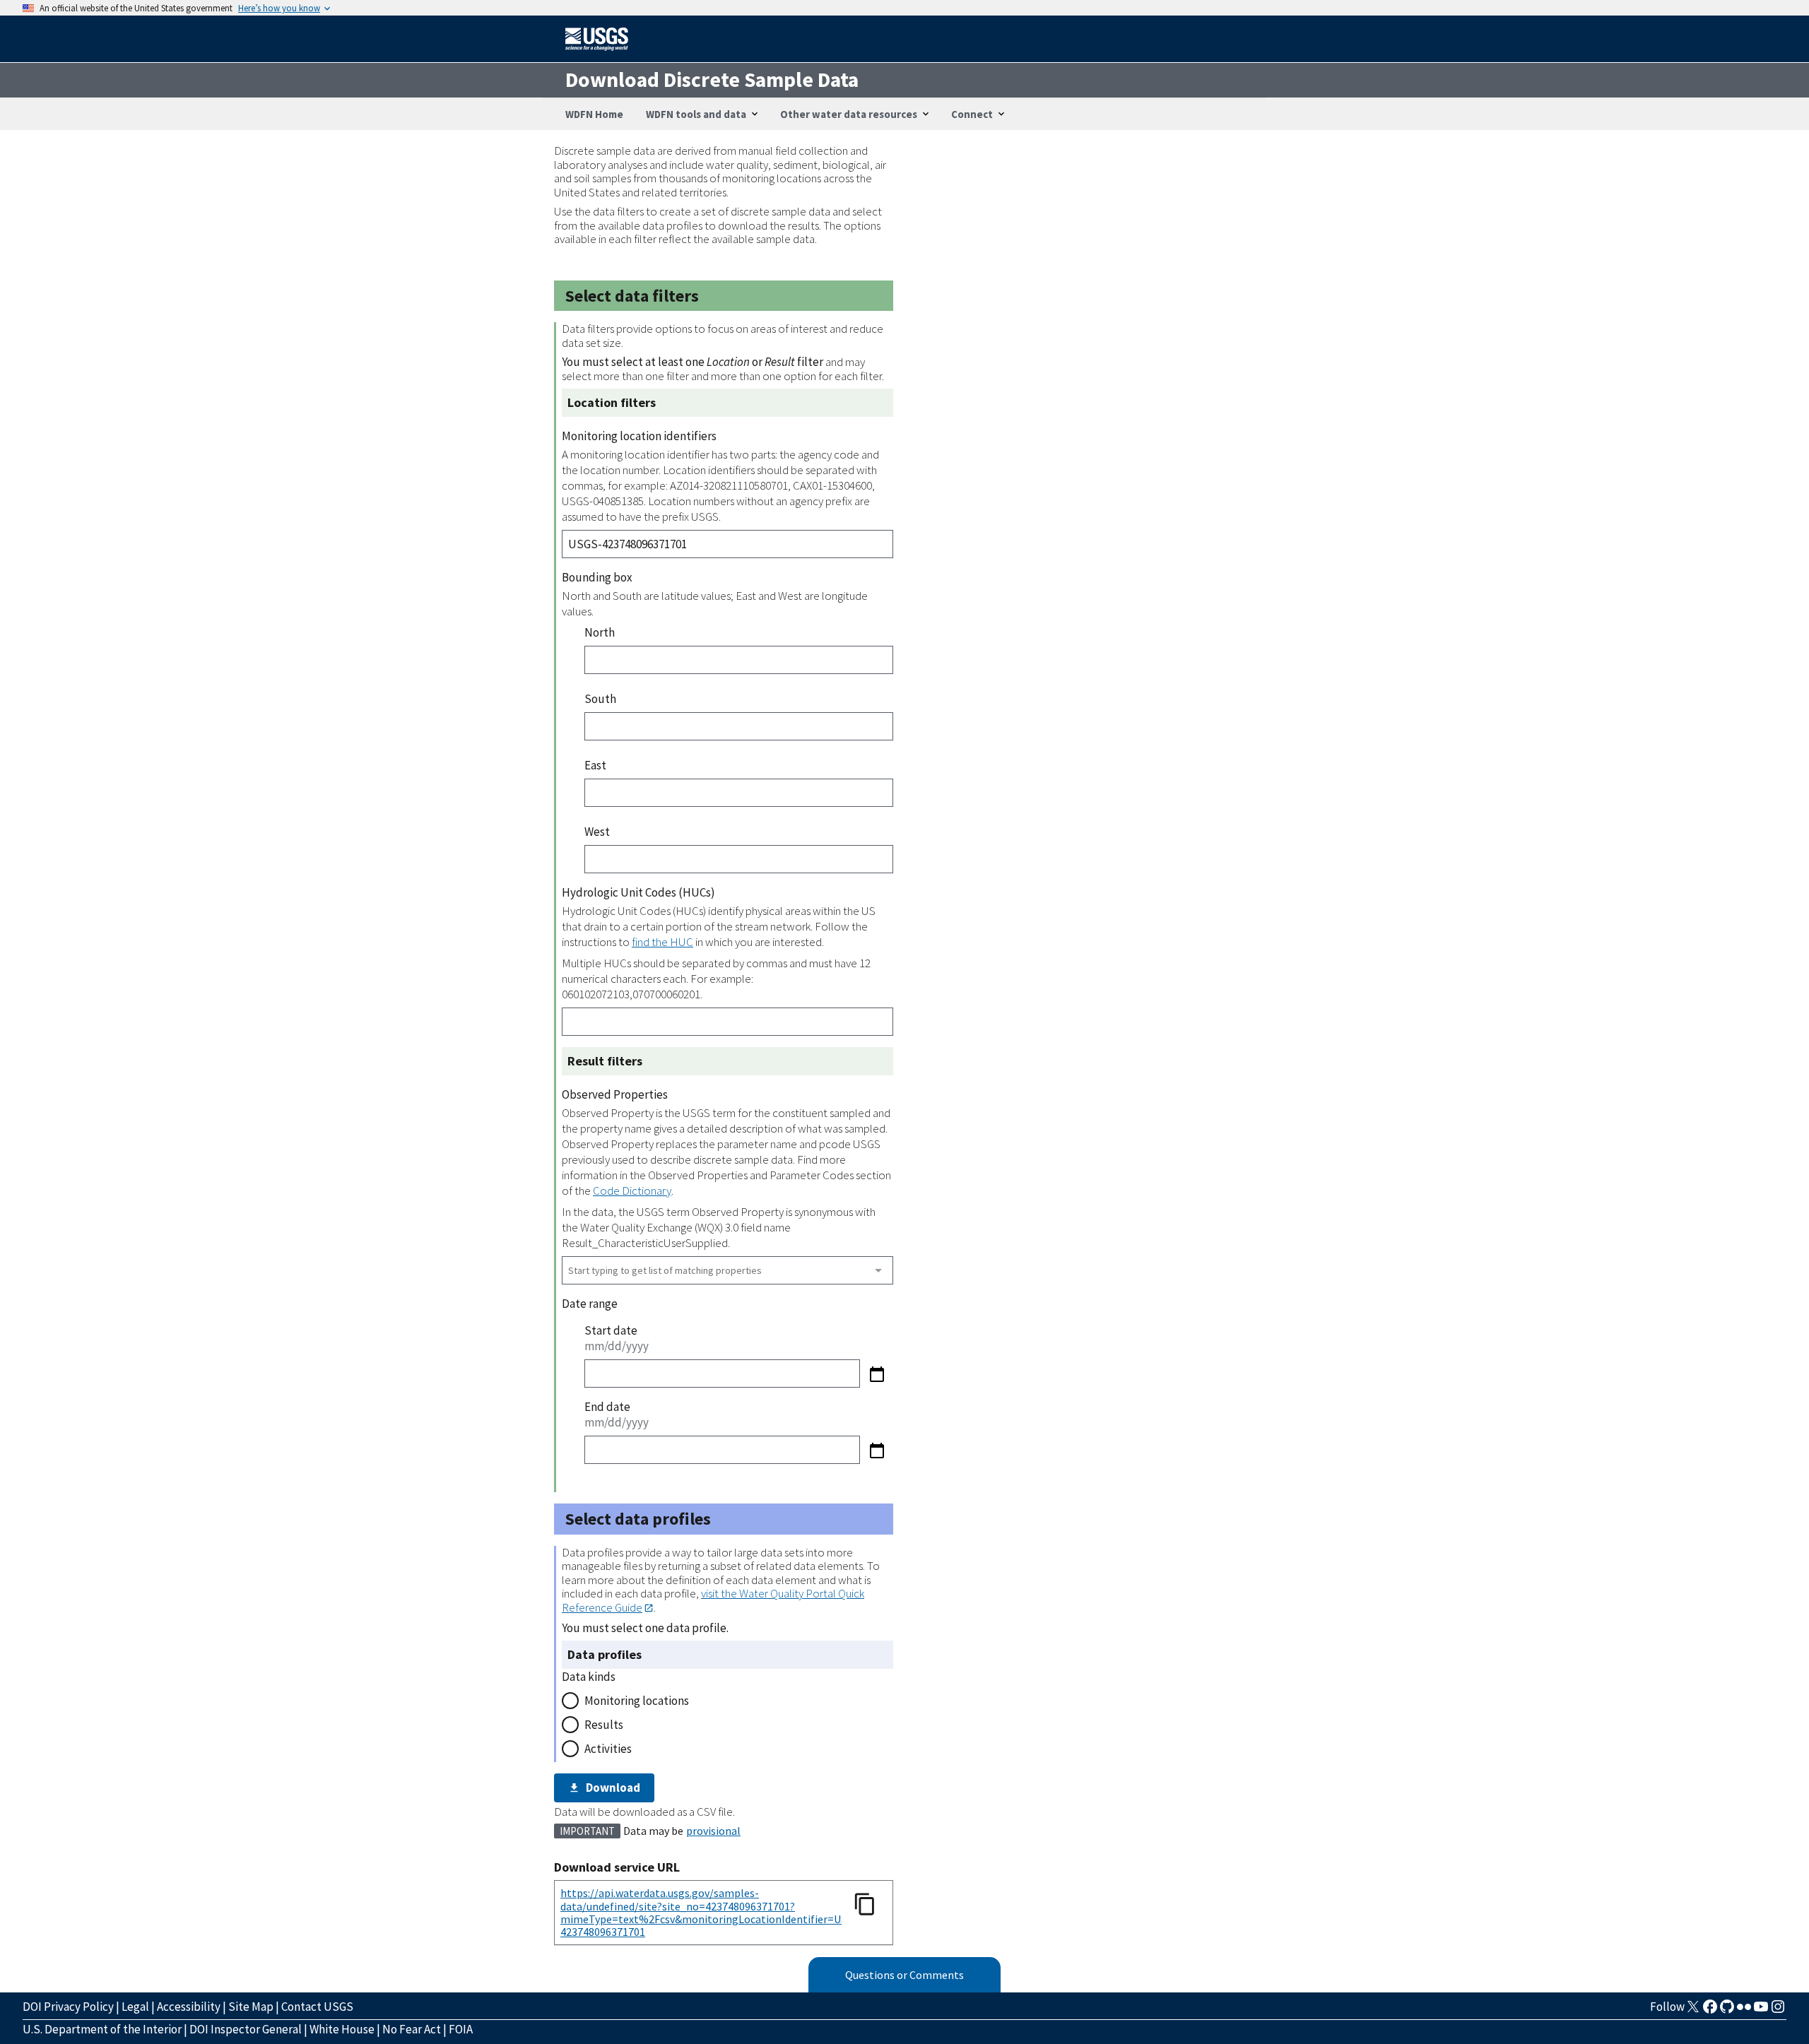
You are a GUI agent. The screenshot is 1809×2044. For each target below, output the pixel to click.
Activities (608, 1749)
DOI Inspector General (246, 2029)
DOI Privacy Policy (68, 2007)
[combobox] (727, 1270)
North (600, 632)
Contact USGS (317, 2007)
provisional (713, 1831)
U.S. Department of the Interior (102, 2029)
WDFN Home (594, 114)
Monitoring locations (637, 1701)
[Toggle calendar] (877, 1374)
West (597, 832)
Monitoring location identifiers (639, 436)
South (600, 699)
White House (342, 2029)
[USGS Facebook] (1710, 2011)
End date (607, 1407)
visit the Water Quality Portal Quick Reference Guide (713, 1600)
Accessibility (189, 2007)
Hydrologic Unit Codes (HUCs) (638, 892)
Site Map (251, 2007)
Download (613, 1788)
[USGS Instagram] (1778, 2011)
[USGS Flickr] (1744, 2011)
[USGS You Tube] (1761, 2011)
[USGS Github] (1727, 2011)
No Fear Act (412, 2029)
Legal (135, 2007)
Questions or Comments (904, 1975)
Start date (611, 1330)
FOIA (461, 2029)
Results (604, 1725)
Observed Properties (615, 1094)
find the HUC (662, 942)
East (595, 765)
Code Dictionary (632, 1191)
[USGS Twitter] (1693, 2011)
